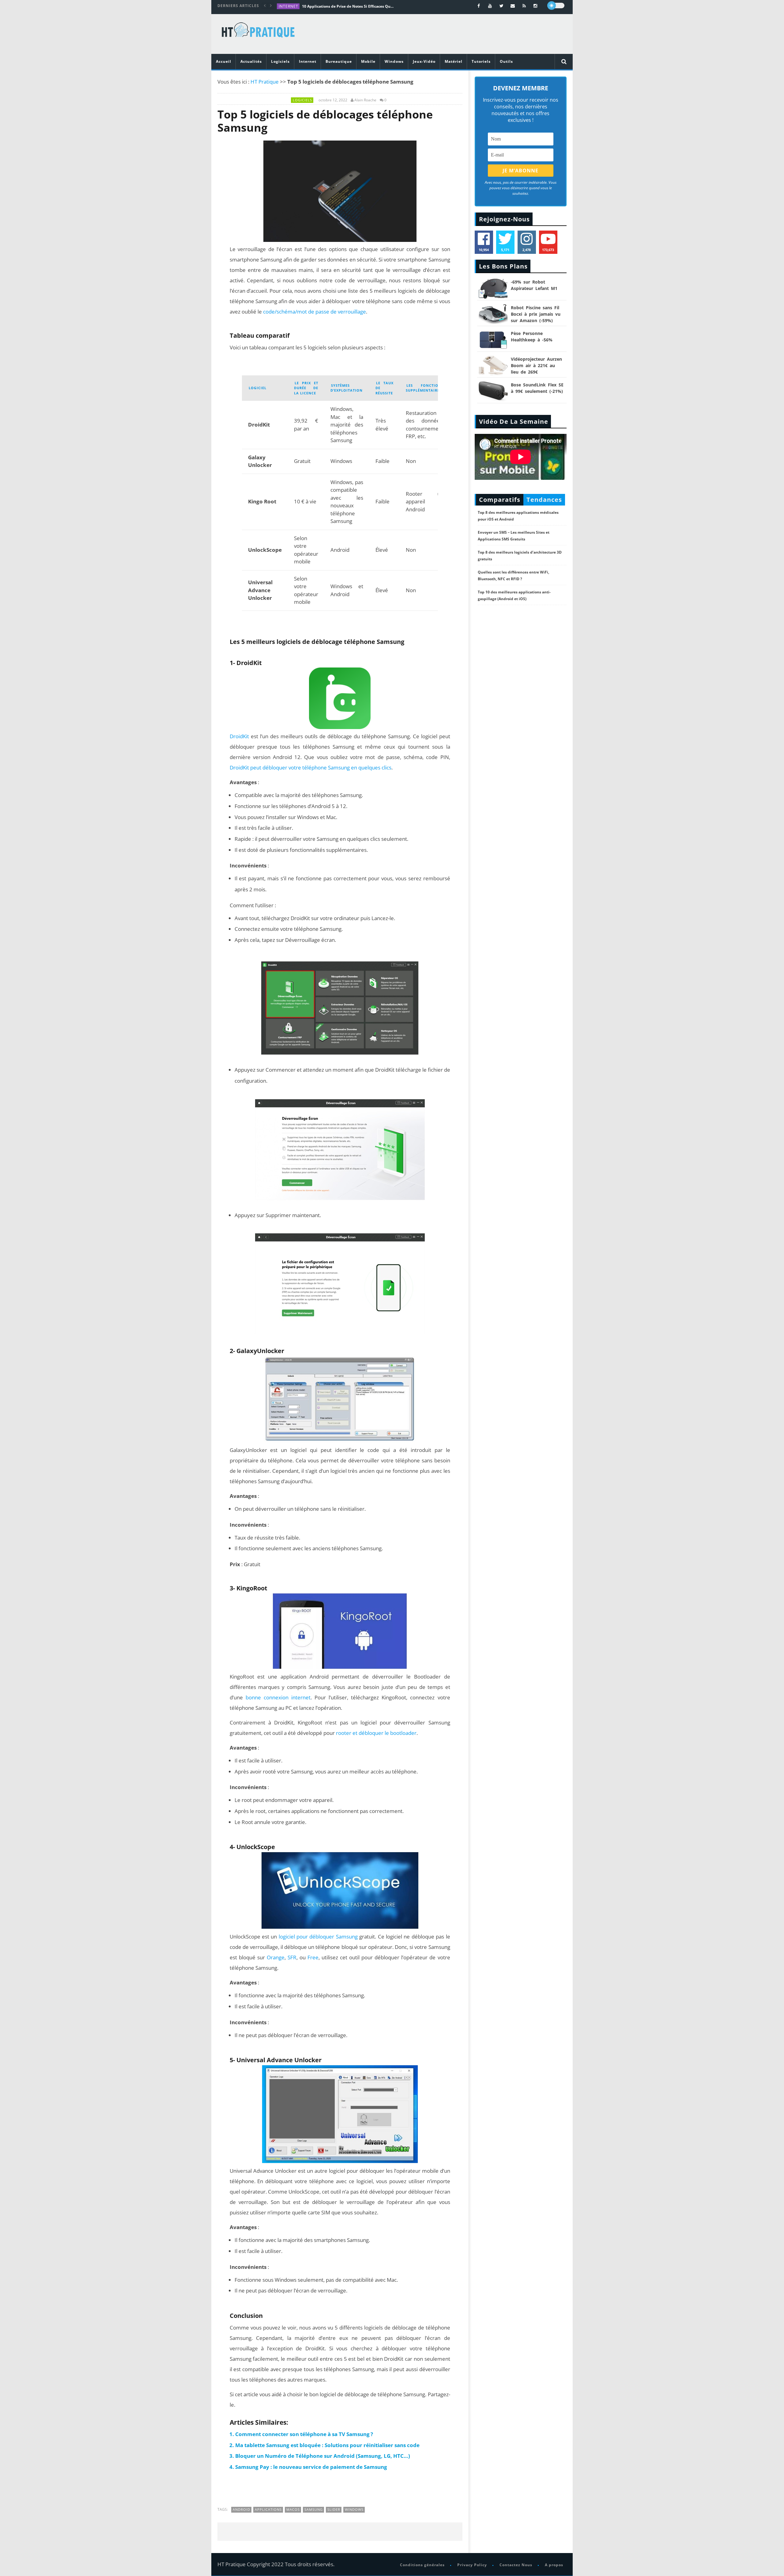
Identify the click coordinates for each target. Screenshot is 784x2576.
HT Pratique (265, 82)
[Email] (513, 6)
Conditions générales (422, 2565)
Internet (288, 6)
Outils (506, 61)
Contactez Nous (516, 2565)
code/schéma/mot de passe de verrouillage (315, 312)
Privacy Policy (472, 2565)
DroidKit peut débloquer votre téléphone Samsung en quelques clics (311, 767)
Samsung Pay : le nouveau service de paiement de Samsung (311, 2467)
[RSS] (524, 6)
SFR (292, 1957)
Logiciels (280, 61)
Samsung (314, 2509)
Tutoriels (481, 61)
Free (313, 1957)
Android (241, 2509)
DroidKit (239, 736)
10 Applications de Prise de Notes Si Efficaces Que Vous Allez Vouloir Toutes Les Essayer (348, 6)
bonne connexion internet (278, 1697)
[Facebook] (479, 6)
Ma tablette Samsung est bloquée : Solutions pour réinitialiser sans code (327, 2445)
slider (334, 2509)
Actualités (251, 61)
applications (268, 2509)
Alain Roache (365, 100)
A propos (554, 2565)
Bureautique (339, 61)
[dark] (556, 6)
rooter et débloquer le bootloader (376, 1733)
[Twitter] (501, 6)
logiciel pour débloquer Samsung (319, 1937)
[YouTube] (490, 6)
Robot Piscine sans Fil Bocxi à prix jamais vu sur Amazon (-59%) (536, 314)
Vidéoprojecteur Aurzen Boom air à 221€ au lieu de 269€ (536, 365)
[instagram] (535, 6)
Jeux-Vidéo (424, 61)
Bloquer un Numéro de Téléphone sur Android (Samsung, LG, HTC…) (323, 2456)
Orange (276, 1957)
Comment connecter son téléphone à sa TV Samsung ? (304, 2434)
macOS (293, 2509)
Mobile (368, 61)
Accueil (224, 61)
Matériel (454, 61)
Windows (394, 61)
